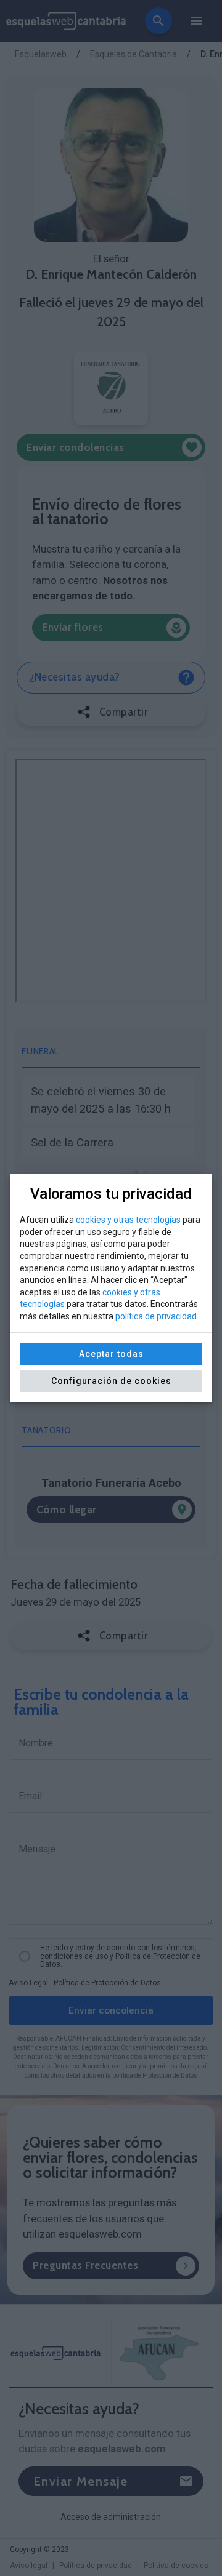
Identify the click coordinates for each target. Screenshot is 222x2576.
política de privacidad (156, 1316)
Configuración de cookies (111, 1381)
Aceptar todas (111, 1354)
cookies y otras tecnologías (128, 1220)
